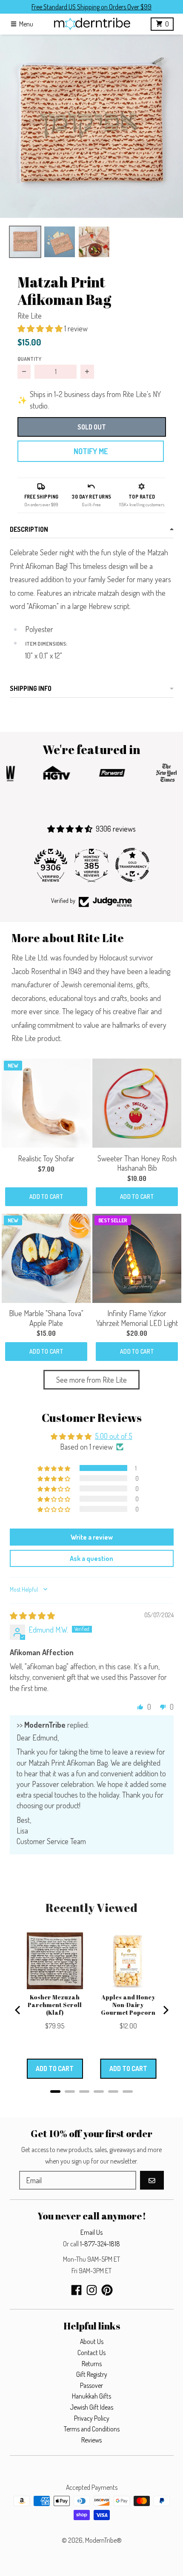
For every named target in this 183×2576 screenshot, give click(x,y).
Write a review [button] (92, 1537)
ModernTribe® (103, 2540)
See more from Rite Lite (91, 1380)
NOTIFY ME (91, 451)
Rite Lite (30, 316)
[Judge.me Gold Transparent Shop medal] (132, 865)
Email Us (91, 2232)
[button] (91, 126)
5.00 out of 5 (114, 1436)
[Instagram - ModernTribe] (92, 2290)
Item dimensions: (47, 644)
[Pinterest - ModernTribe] (107, 2290)
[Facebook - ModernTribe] (76, 2290)
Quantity (29, 359)
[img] (32, 1616)
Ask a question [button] (91, 1558)
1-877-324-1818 (100, 2244)
